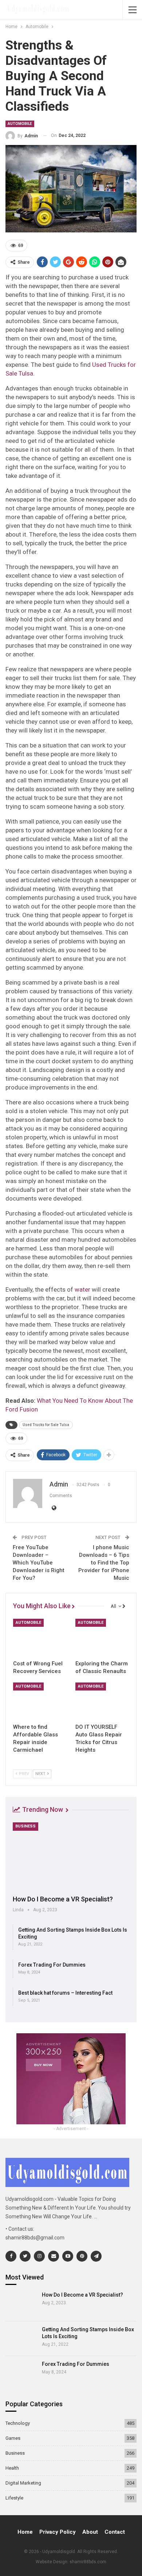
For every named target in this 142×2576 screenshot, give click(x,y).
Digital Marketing (23, 2483)
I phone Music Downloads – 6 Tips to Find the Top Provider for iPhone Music (104, 1563)
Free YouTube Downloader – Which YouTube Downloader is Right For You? (39, 1563)
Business (25, 1826)
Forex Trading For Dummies (52, 1965)
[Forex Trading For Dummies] (21, 2373)
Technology (18, 2423)
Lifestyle (14, 2498)
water (82, 1289)
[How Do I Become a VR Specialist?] (71, 1856)
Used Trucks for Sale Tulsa (46, 1425)
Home (25, 2532)
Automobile (20, 124)
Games (13, 2438)
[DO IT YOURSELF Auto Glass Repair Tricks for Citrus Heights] (102, 1701)
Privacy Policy (58, 2532)
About (90, 2532)
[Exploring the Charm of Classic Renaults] (102, 1638)
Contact (115, 2532)
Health (12, 2468)
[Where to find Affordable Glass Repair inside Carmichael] (40, 1701)
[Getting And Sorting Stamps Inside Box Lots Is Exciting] (21, 2339)
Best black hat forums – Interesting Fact (65, 1993)
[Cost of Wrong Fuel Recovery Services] (40, 1638)
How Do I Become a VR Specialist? (63, 1899)
